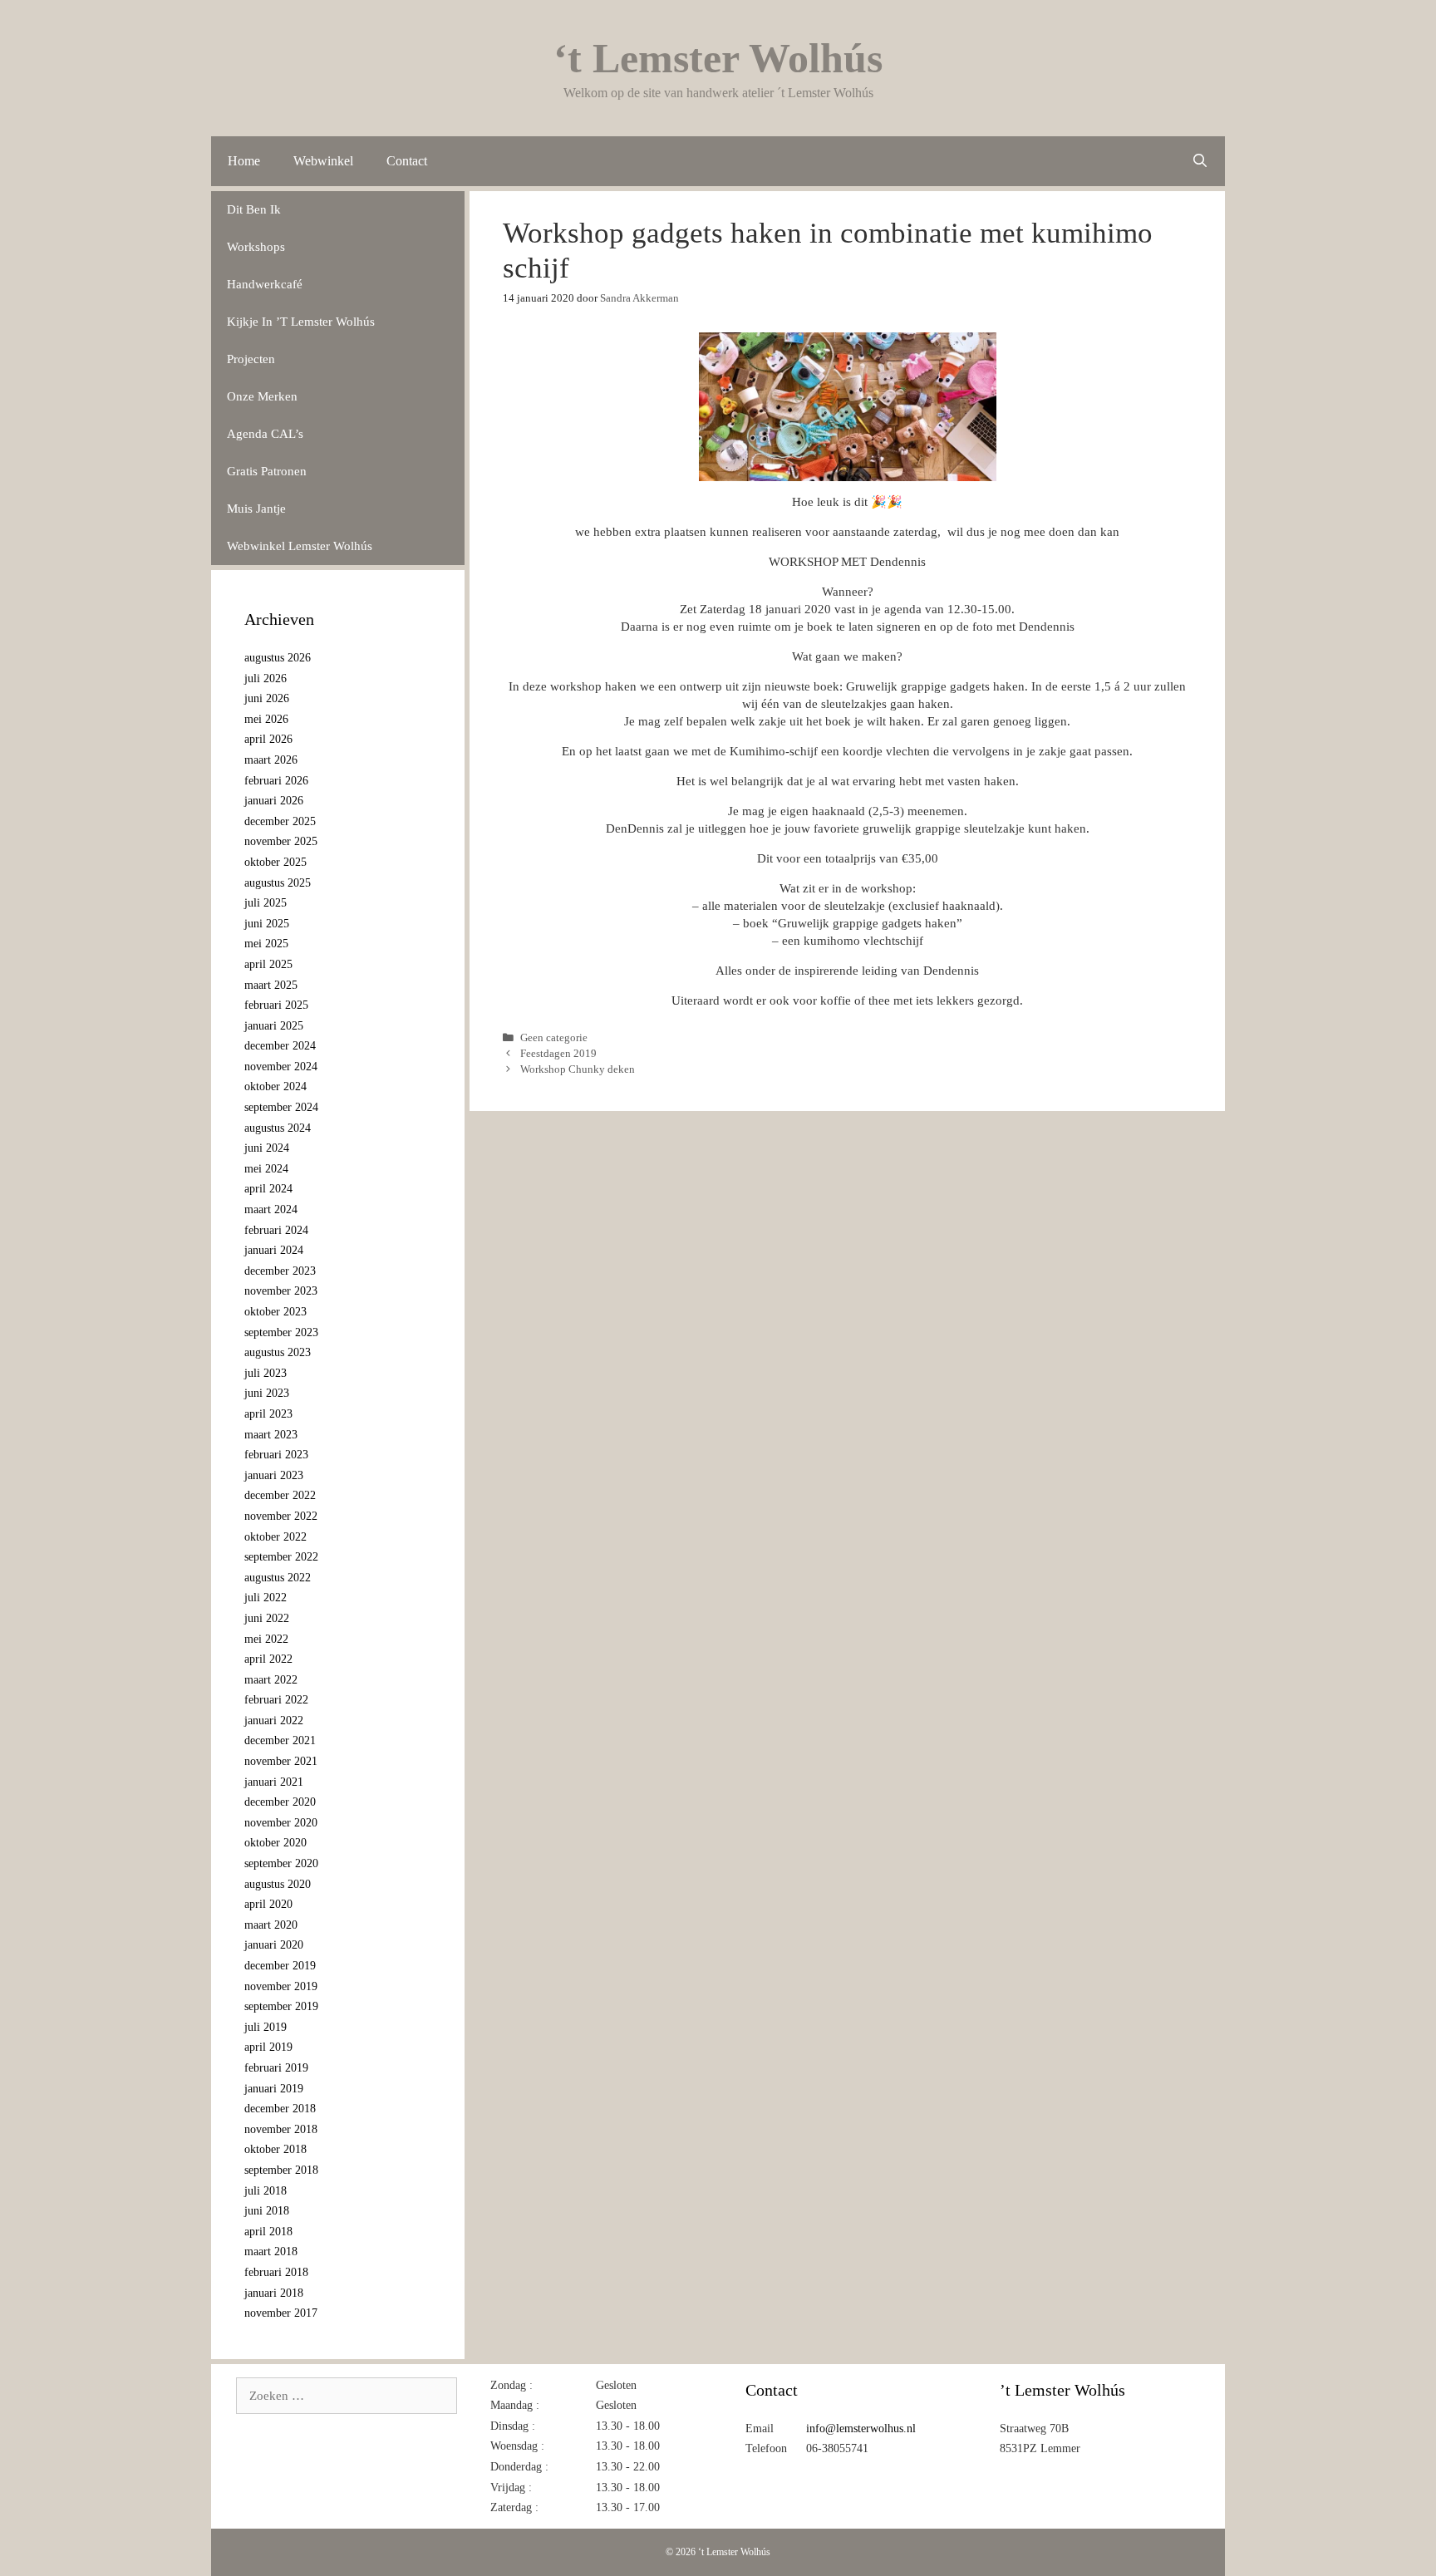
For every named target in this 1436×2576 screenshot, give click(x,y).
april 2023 (268, 1414)
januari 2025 (274, 1026)
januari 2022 (274, 1721)
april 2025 (268, 964)
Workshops (256, 247)
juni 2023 (267, 1393)
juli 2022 (266, 1598)
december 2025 (280, 821)
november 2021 (281, 1761)
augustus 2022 (278, 1578)
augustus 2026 (278, 658)
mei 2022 (266, 1639)
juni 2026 (267, 698)
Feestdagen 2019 (558, 1054)
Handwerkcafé (265, 284)
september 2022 (281, 1557)
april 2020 (268, 1904)
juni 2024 (267, 1148)
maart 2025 (271, 985)
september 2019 (281, 2006)
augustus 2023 (278, 1352)
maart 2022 (271, 1680)
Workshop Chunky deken (578, 1069)
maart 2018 (271, 2252)
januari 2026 (274, 801)
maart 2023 (271, 1435)
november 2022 (281, 1516)
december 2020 (280, 1802)
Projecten (251, 359)
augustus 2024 (278, 1128)
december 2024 (280, 1046)
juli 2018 (266, 2191)
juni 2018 (267, 2211)
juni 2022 (267, 1618)
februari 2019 (276, 2068)
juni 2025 (267, 924)
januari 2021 (274, 1782)
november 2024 (281, 1067)
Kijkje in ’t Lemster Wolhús (301, 322)
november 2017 (281, 2313)
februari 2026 (276, 781)
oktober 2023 (275, 1312)
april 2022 (268, 1659)
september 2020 (281, 1863)
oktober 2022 (275, 1537)
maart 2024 (271, 1209)
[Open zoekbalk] (1200, 161)
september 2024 (281, 1107)
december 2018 (280, 2109)
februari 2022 (276, 1700)
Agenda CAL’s (265, 434)
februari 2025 (276, 1005)
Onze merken (262, 396)
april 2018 (268, 2232)
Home (244, 161)
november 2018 (281, 2129)
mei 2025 (266, 944)
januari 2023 (274, 1475)
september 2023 (281, 1332)
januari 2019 (274, 2089)
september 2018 (281, 2170)
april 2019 (268, 2047)
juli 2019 (266, 2027)
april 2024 (268, 1189)
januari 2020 (274, 1945)
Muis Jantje (256, 509)
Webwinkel (323, 161)
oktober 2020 (275, 1843)
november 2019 (281, 1986)
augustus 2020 (278, 1884)
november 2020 (281, 1823)
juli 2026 (266, 678)
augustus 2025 (278, 883)
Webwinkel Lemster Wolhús (300, 546)
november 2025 (281, 841)
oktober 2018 (275, 2149)
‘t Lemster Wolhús (718, 58)
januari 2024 (274, 1250)
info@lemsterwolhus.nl (861, 2429)
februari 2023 (276, 1455)
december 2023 (280, 1271)
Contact (407, 161)
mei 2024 (266, 1169)
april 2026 (268, 739)
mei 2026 (266, 719)
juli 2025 (266, 903)
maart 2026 (271, 760)
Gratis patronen (267, 471)
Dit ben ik (254, 209)
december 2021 (280, 1740)
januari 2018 (274, 2293)
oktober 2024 (275, 1086)
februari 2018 (276, 2272)
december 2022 (280, 1495)
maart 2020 (271, 1925)
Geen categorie (554, 1038)
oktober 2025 (275, 862)
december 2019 (280, 1966)
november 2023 (281, 1291)
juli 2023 (266, 1373)
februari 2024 (276, 1230)
